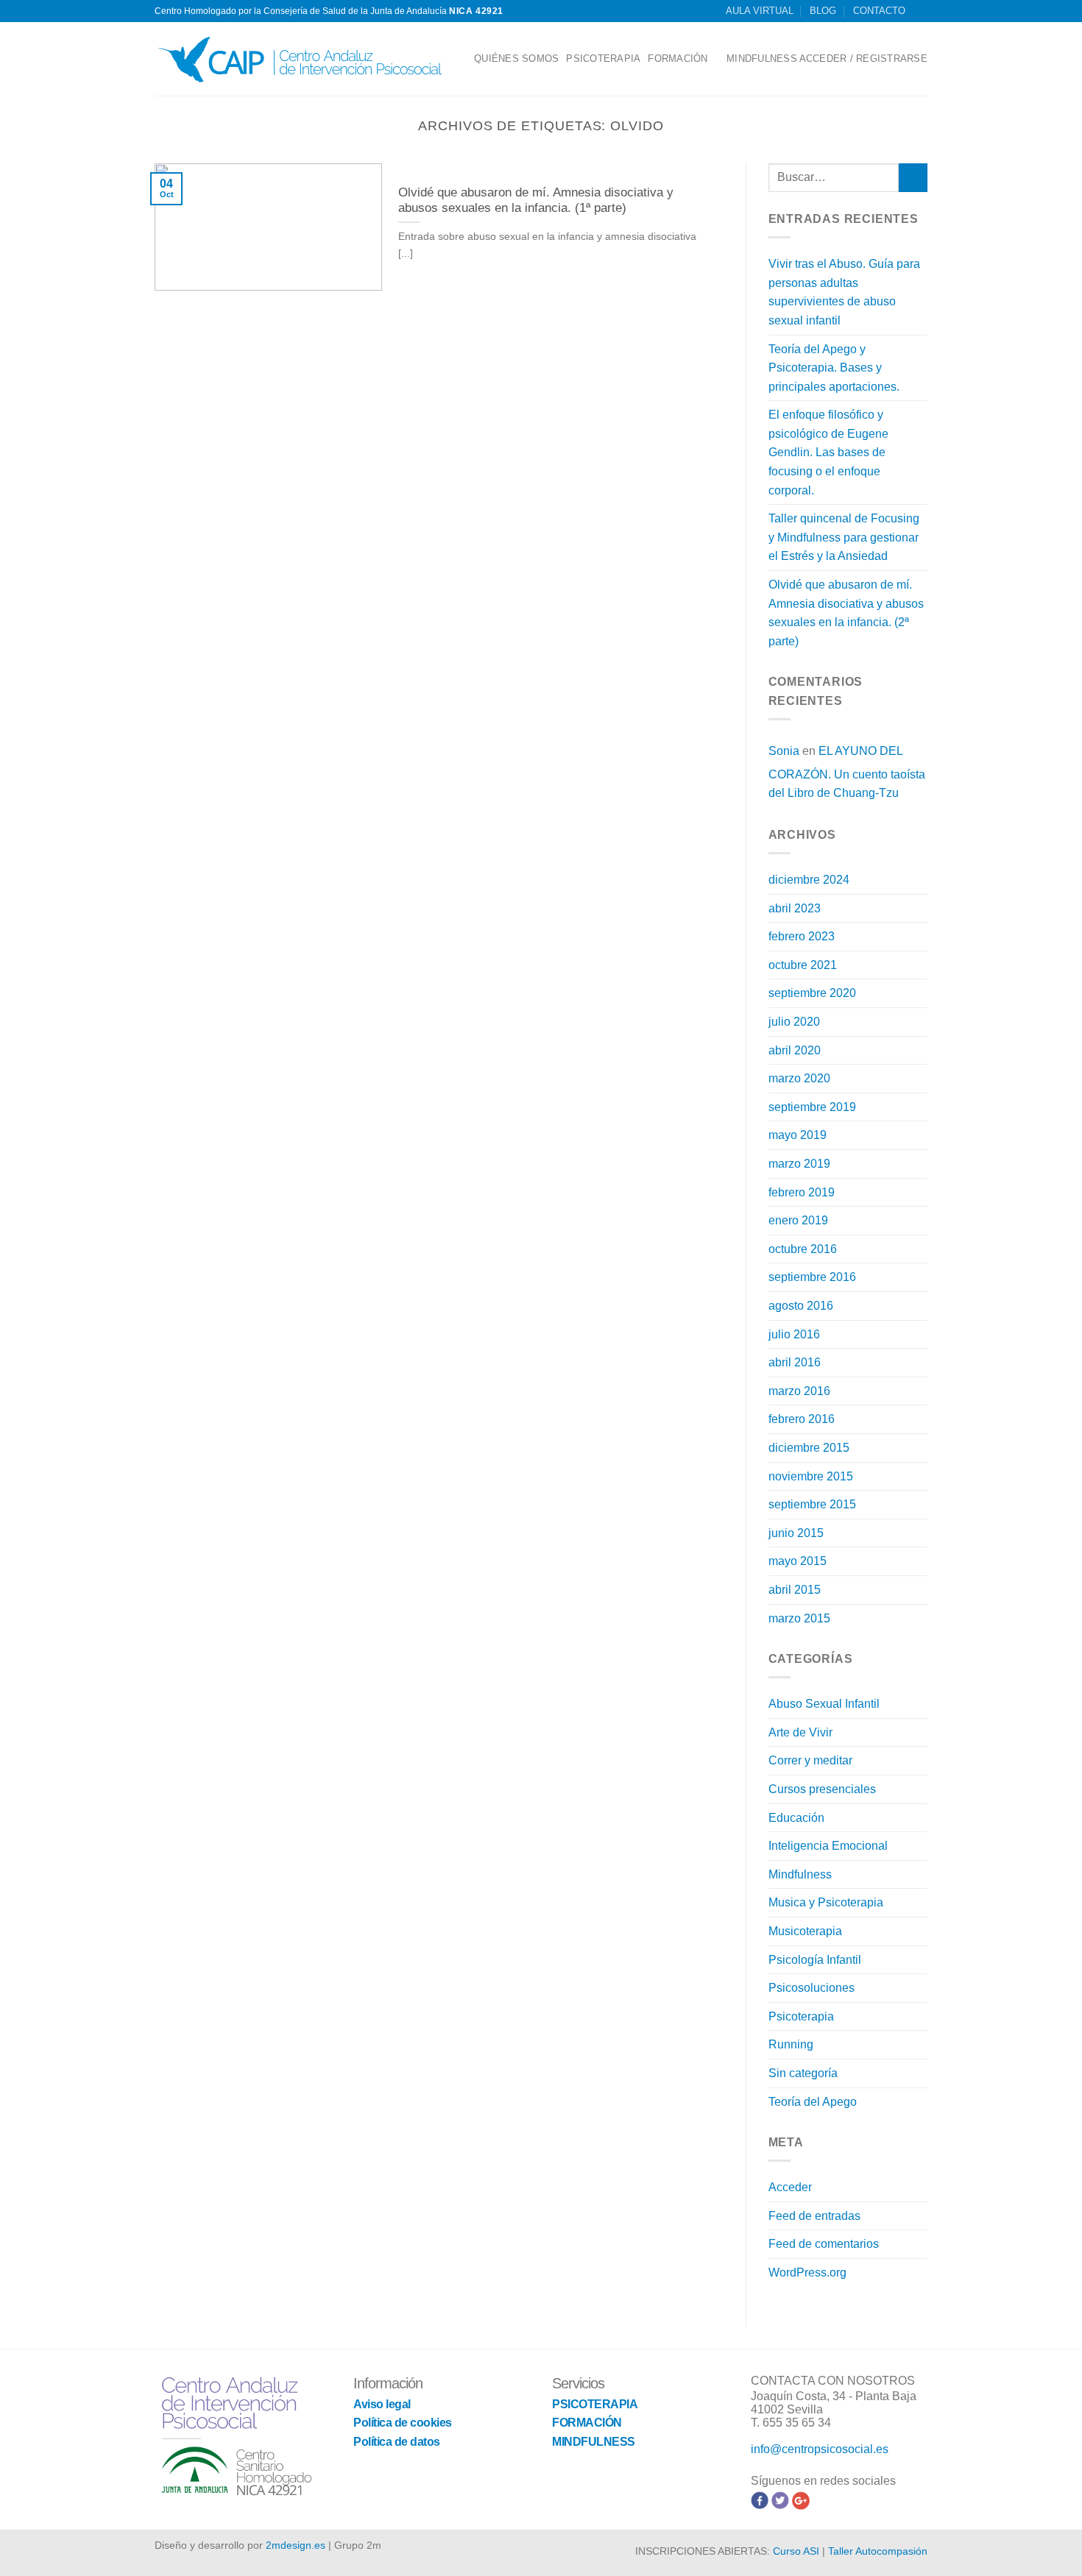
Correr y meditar (810, 1760)
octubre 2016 (803, 1249)
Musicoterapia (805, 1931)
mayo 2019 (798, 1135)
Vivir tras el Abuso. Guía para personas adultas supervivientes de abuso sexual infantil (844, 292)
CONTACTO (879, 11)
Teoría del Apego (813, 2102)
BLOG (823, 11)
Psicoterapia (801, 2016)
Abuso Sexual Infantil (824, 1704)
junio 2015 (796, 1533)
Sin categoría (803, 2073)
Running (791, 2044)
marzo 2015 (799, 1618)
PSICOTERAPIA (603, 58)
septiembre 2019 (812, 1107)
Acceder (790, 2187)
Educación (796, 1818)
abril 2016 (795, 1362)
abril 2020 (795, 1050)
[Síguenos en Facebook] (920, 11)
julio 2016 (794, 1334)
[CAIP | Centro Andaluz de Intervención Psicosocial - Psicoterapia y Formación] (303, 59)
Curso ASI (796, 2551)
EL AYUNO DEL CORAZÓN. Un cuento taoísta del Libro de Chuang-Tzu (847, 772)
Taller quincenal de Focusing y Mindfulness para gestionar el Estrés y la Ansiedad (844, 537)
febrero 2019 (802, 1192)
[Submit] (913, 178)
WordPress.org (807, 2272)
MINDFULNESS (762, 58)
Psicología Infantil (815, 1960)
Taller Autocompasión (878, 2551)
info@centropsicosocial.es (820, 2449)
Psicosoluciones (811, 1988)
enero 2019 (798, 1220)
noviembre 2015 (811, 1476)
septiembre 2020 (812, 993)
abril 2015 (795, 1590)
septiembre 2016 (812, 1277)
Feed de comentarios (824, 2244)
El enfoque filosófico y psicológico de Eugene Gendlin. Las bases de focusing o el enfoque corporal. (828, 452)
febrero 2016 (802, 1419)
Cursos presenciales (822, 1789)
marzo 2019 (799, 1164)
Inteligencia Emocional (828, 1846)
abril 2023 (795, 908)
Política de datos (397, 2442)
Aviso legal (382, 2404)
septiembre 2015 (812, 1504)
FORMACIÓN (678, 58)
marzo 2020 (799, 1078)
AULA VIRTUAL (760, 11)
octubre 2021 (803, 965)
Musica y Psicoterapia (826, 1902)
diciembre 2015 (809, 1448)
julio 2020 (794, 1022)
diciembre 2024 (809, 880)
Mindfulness (800, 1874)
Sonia (784, 751)
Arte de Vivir (800, 1732)
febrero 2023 (802, 936)
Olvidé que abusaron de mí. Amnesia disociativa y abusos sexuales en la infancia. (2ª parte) (846, 613)
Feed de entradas (814, 2216)
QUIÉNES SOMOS (516, 58)
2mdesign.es (296, 2545)
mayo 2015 (798, 1561)
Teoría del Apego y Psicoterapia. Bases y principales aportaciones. (834, 368)
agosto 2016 (801, 1306)
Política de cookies (403, 2423)
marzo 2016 (799, 1391)
